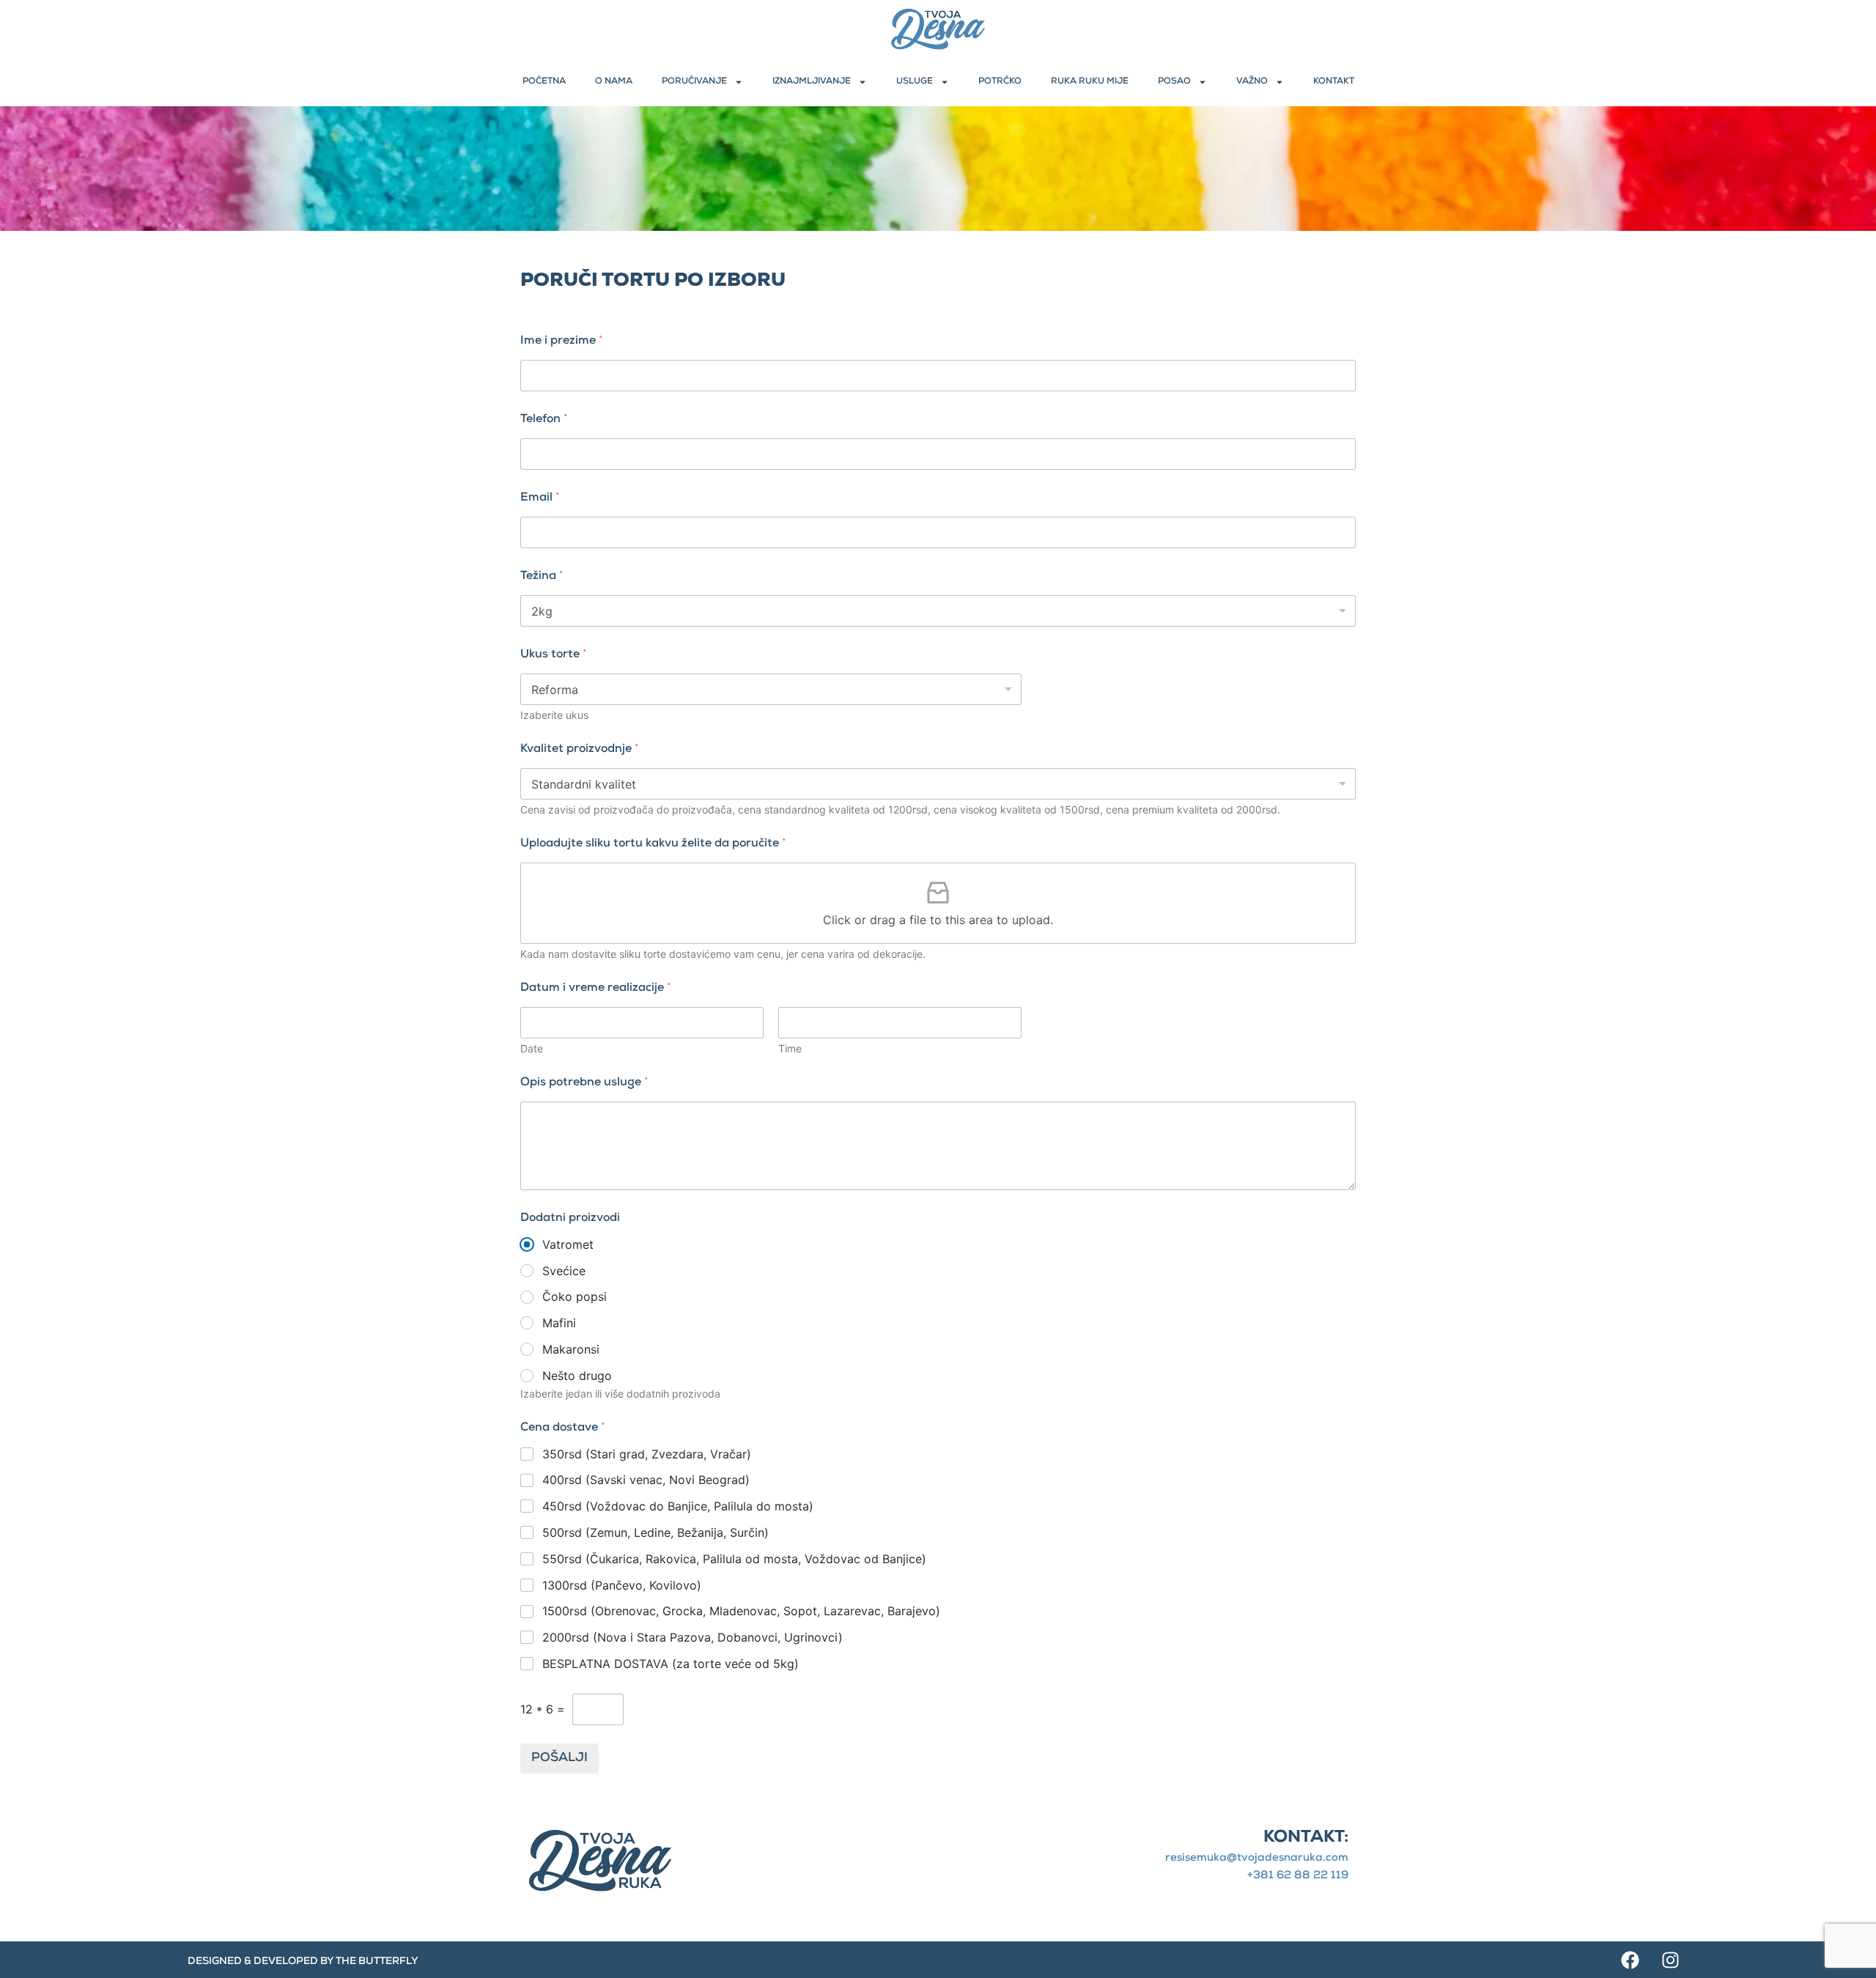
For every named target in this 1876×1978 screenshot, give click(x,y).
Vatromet (568, 1244)
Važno (1252, 82)
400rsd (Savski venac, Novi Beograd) (646, 1480)
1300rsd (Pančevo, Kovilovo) (622, 1585)
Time (790, 1048)
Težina (542, 577)
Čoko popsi (575, 1296)
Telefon (544, 420)
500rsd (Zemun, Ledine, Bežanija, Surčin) (656, 1532)
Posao (1174, 82)
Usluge (915, 82)
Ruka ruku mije (1090, 82)
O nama (614, 82)
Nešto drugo (577, 1376)
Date (532, 1048)
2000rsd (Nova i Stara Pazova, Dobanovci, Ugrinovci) (693, 1637)
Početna (544, 82)
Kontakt (1334, 82)
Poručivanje (694, 82)
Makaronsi (571, 1349)
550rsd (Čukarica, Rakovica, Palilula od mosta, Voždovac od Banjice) (734, 1559)
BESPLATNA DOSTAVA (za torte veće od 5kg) (671, 1664)
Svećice (564, 1271)
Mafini (559, 1323)
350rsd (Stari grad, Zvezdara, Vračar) (647, 1454)
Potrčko (1000, 82)
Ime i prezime (562, 342)
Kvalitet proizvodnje (580, 750)
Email (540, 498)
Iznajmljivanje (812, 82)
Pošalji (560, 1759)
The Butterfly (377, 1962)
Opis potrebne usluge (584, 1083)
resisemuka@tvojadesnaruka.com (1257, 1858)
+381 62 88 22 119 (1298, 1876)
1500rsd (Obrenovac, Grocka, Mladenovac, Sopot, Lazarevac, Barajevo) (741, 1611)
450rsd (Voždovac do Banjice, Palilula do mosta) (678, 1506)
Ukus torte (554, 655)
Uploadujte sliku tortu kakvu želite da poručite (653, 844)
